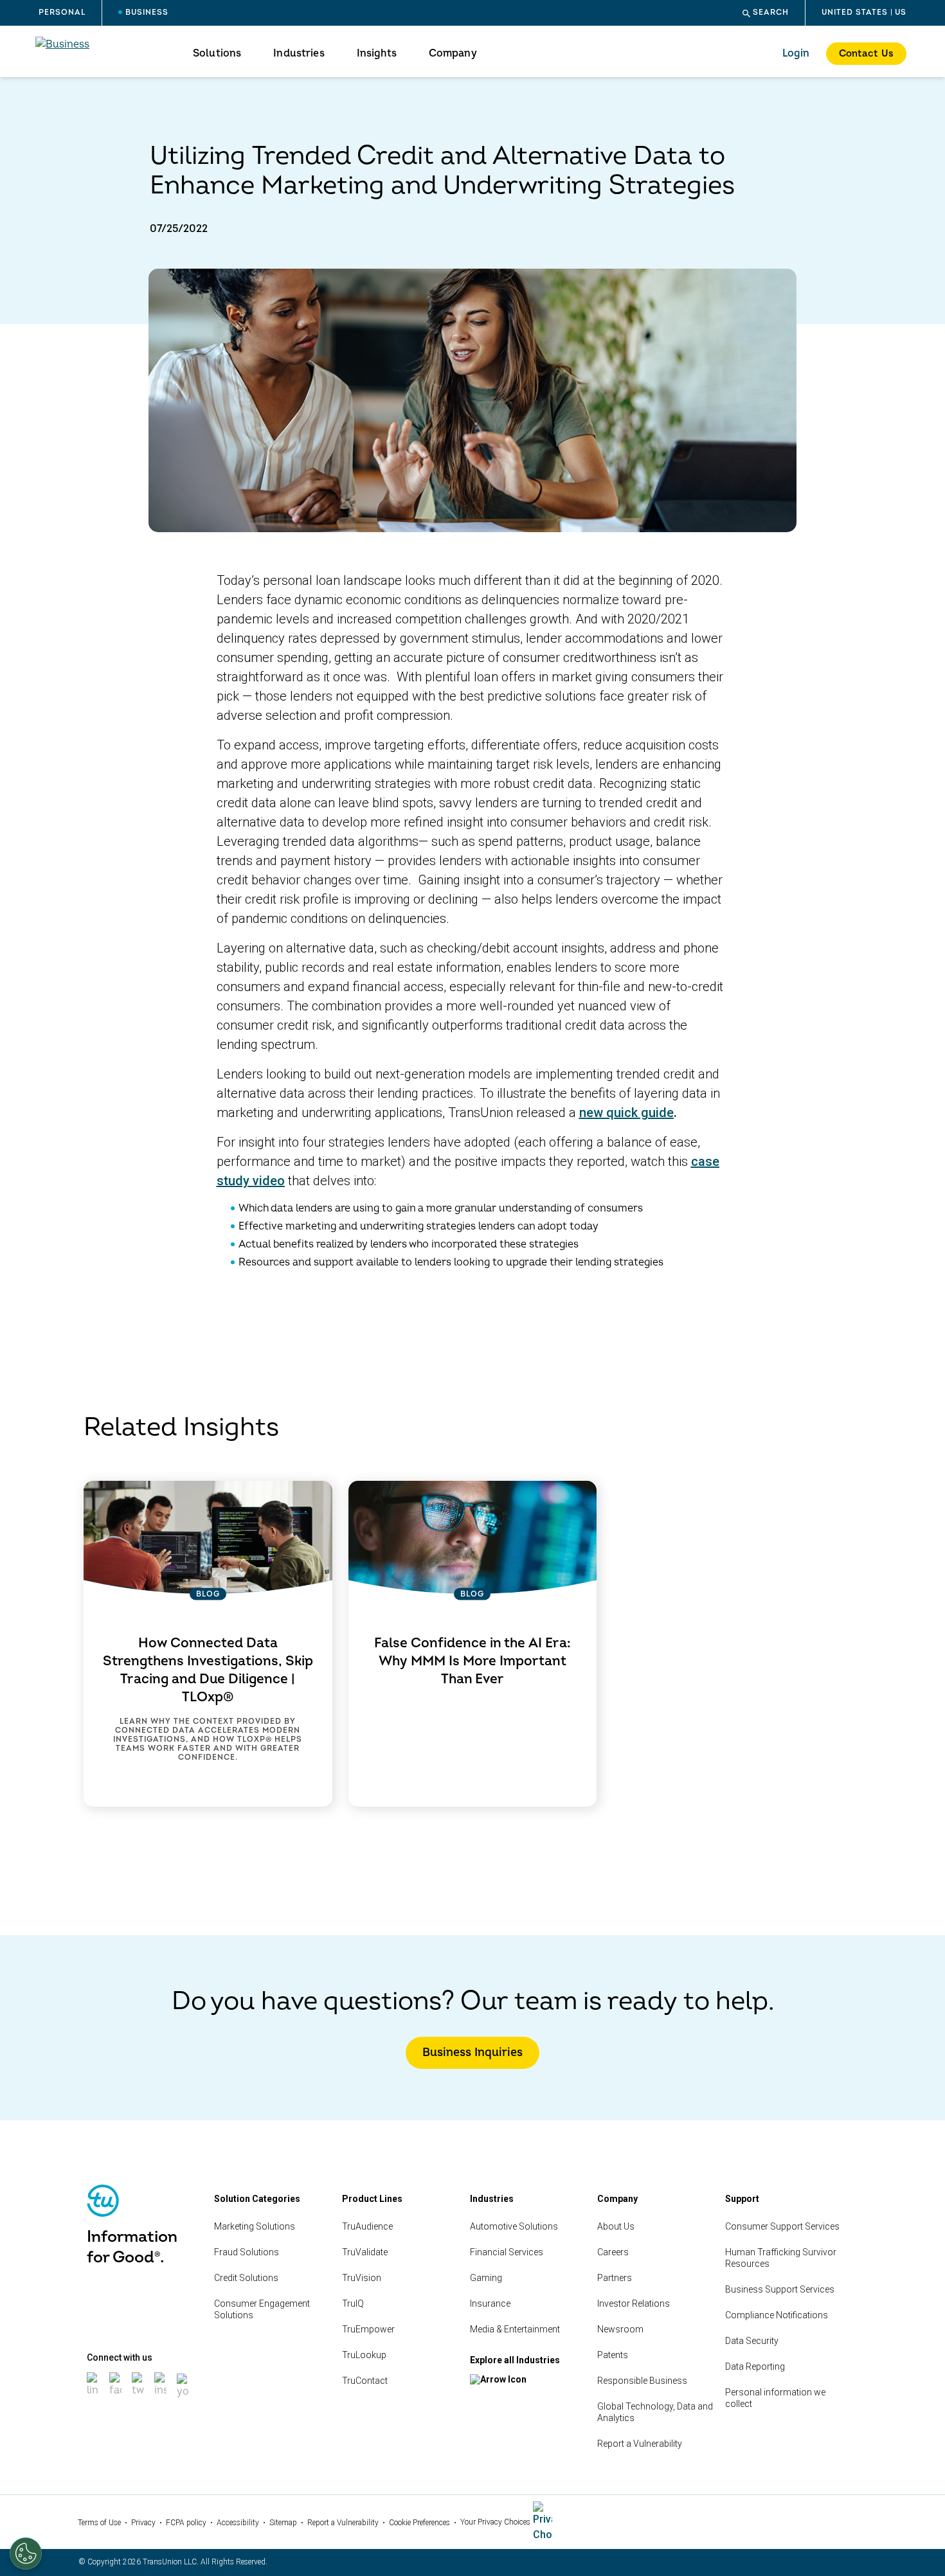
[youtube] (184, 2399)
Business (147, 13)
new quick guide (626, 1113)
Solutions (217, 53)
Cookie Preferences (419, 2523)
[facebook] (117, 2398)
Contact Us (866, 54)
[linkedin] (94, 2398)
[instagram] (162, 2398)
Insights (377, 53)
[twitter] (139, 2398)
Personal (62, 13)
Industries (299, 53)
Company (453, 53)
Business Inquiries (473, 2053)
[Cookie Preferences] (26, 2554)
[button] (766, 13)
